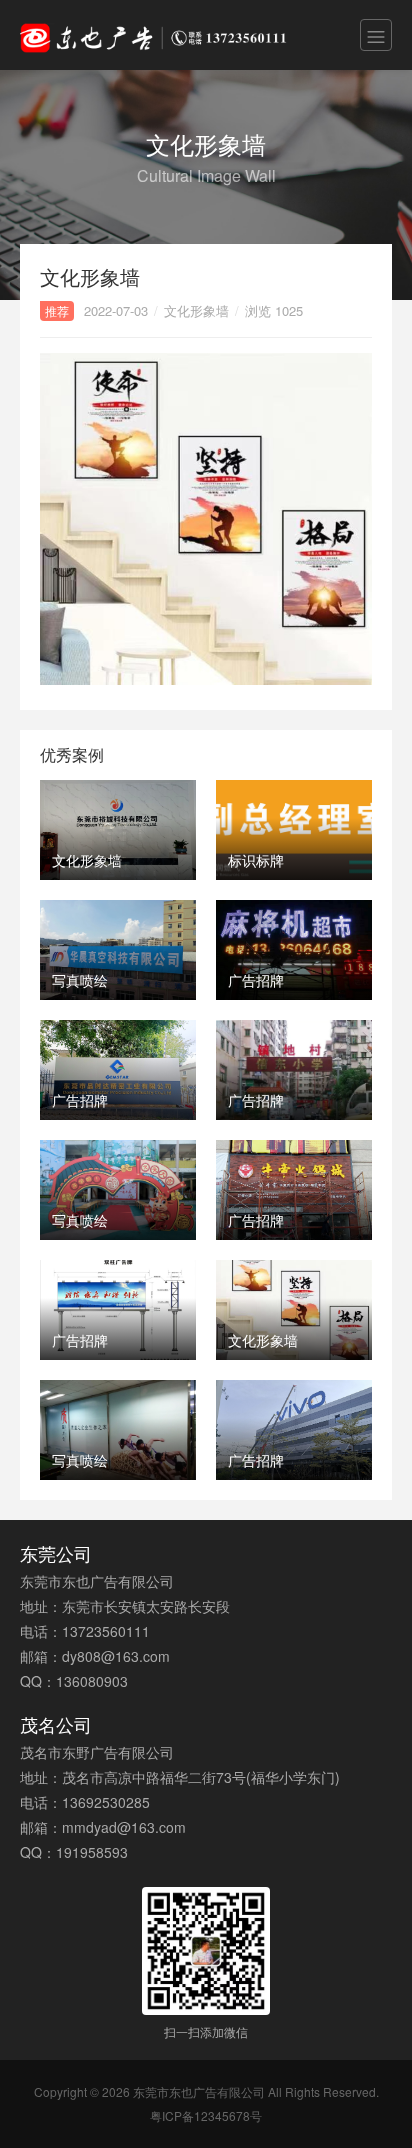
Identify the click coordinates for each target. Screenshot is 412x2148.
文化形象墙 (196, 310)
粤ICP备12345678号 (206, 2115)
